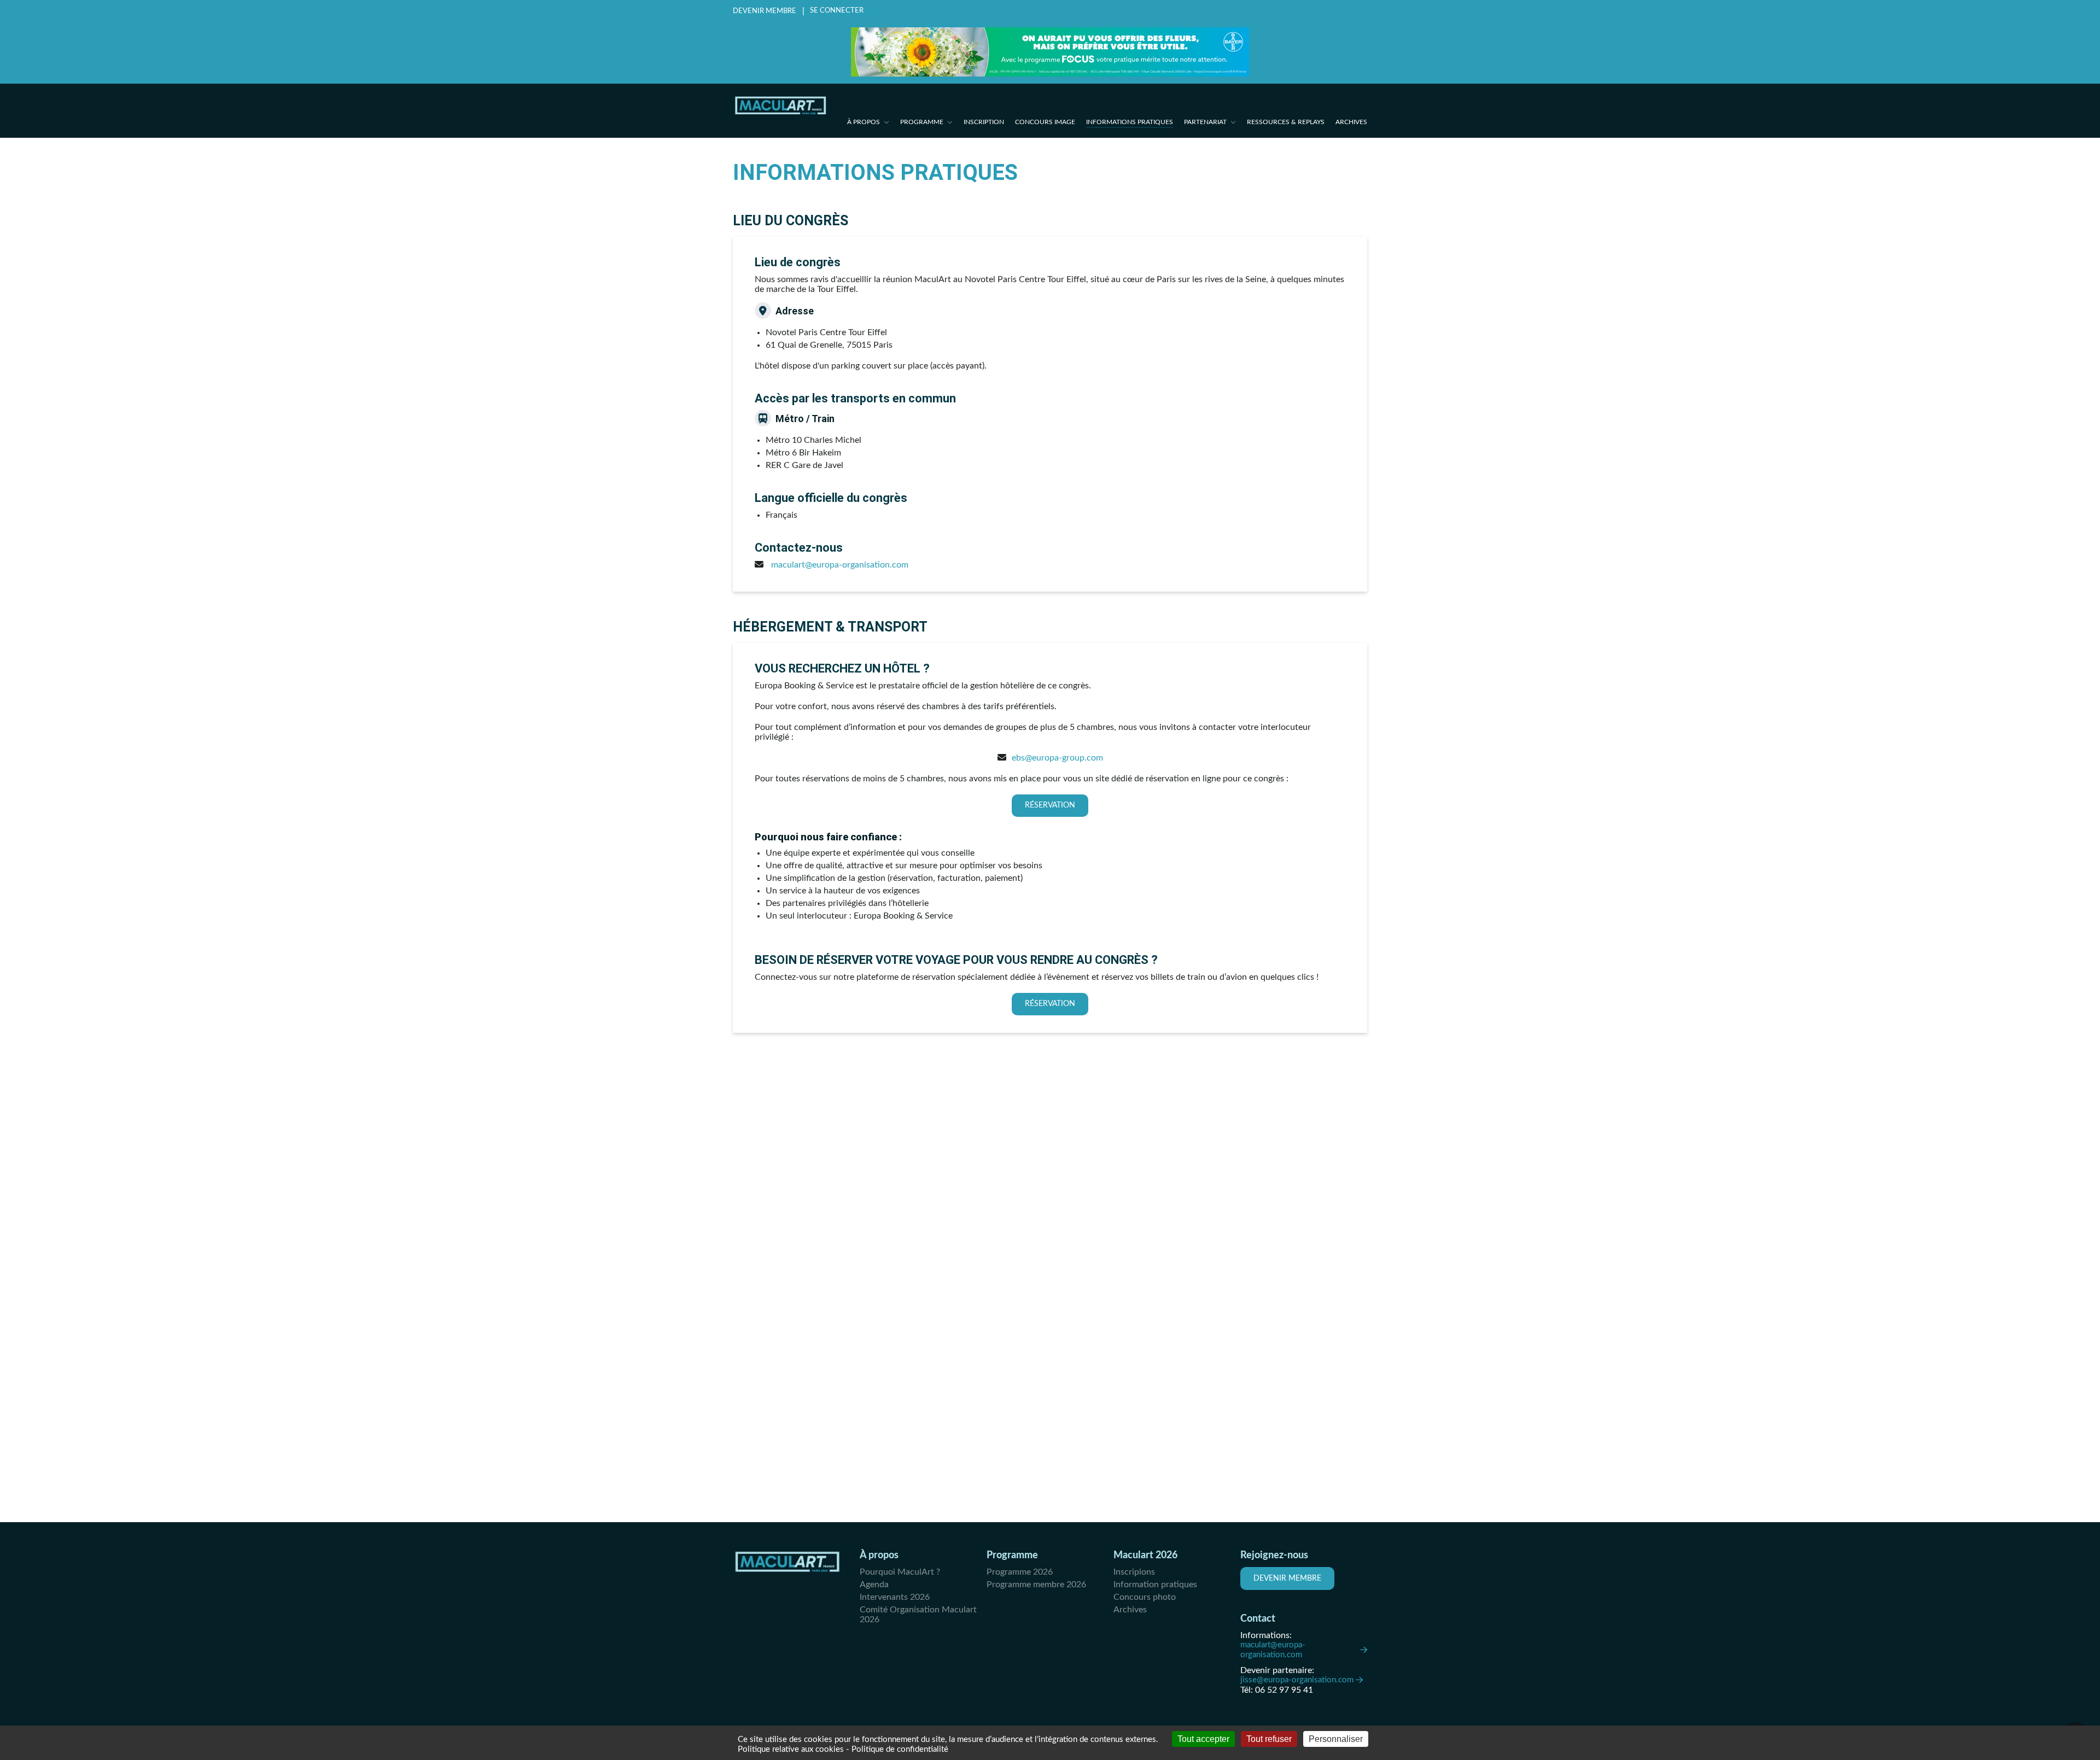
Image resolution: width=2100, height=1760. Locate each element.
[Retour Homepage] (781, 106)
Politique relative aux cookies (791, 1749)
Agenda (874, 1584)
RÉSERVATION (1050, 805)
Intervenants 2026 (895, 1597)
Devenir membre (765, 11)
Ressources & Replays (1286, 122)
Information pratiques (1155, 1584)
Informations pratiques (1130, 122)
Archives (1351, 122)
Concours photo (1145, 1597)
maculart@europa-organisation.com (1273, 1650)
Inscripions (1134, 1572)
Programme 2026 (1020, 1572)
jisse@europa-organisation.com (1297, 1680)
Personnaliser (1336, 1739)
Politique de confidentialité (900, 1749)
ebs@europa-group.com (1057, 758)
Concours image (1045, 122)
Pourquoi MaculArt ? (900, 1572)
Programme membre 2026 (1036, 1584)
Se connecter (837, 11)
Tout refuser (1269, 1739)
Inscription (984, 122)
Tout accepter (1203, 1739)
